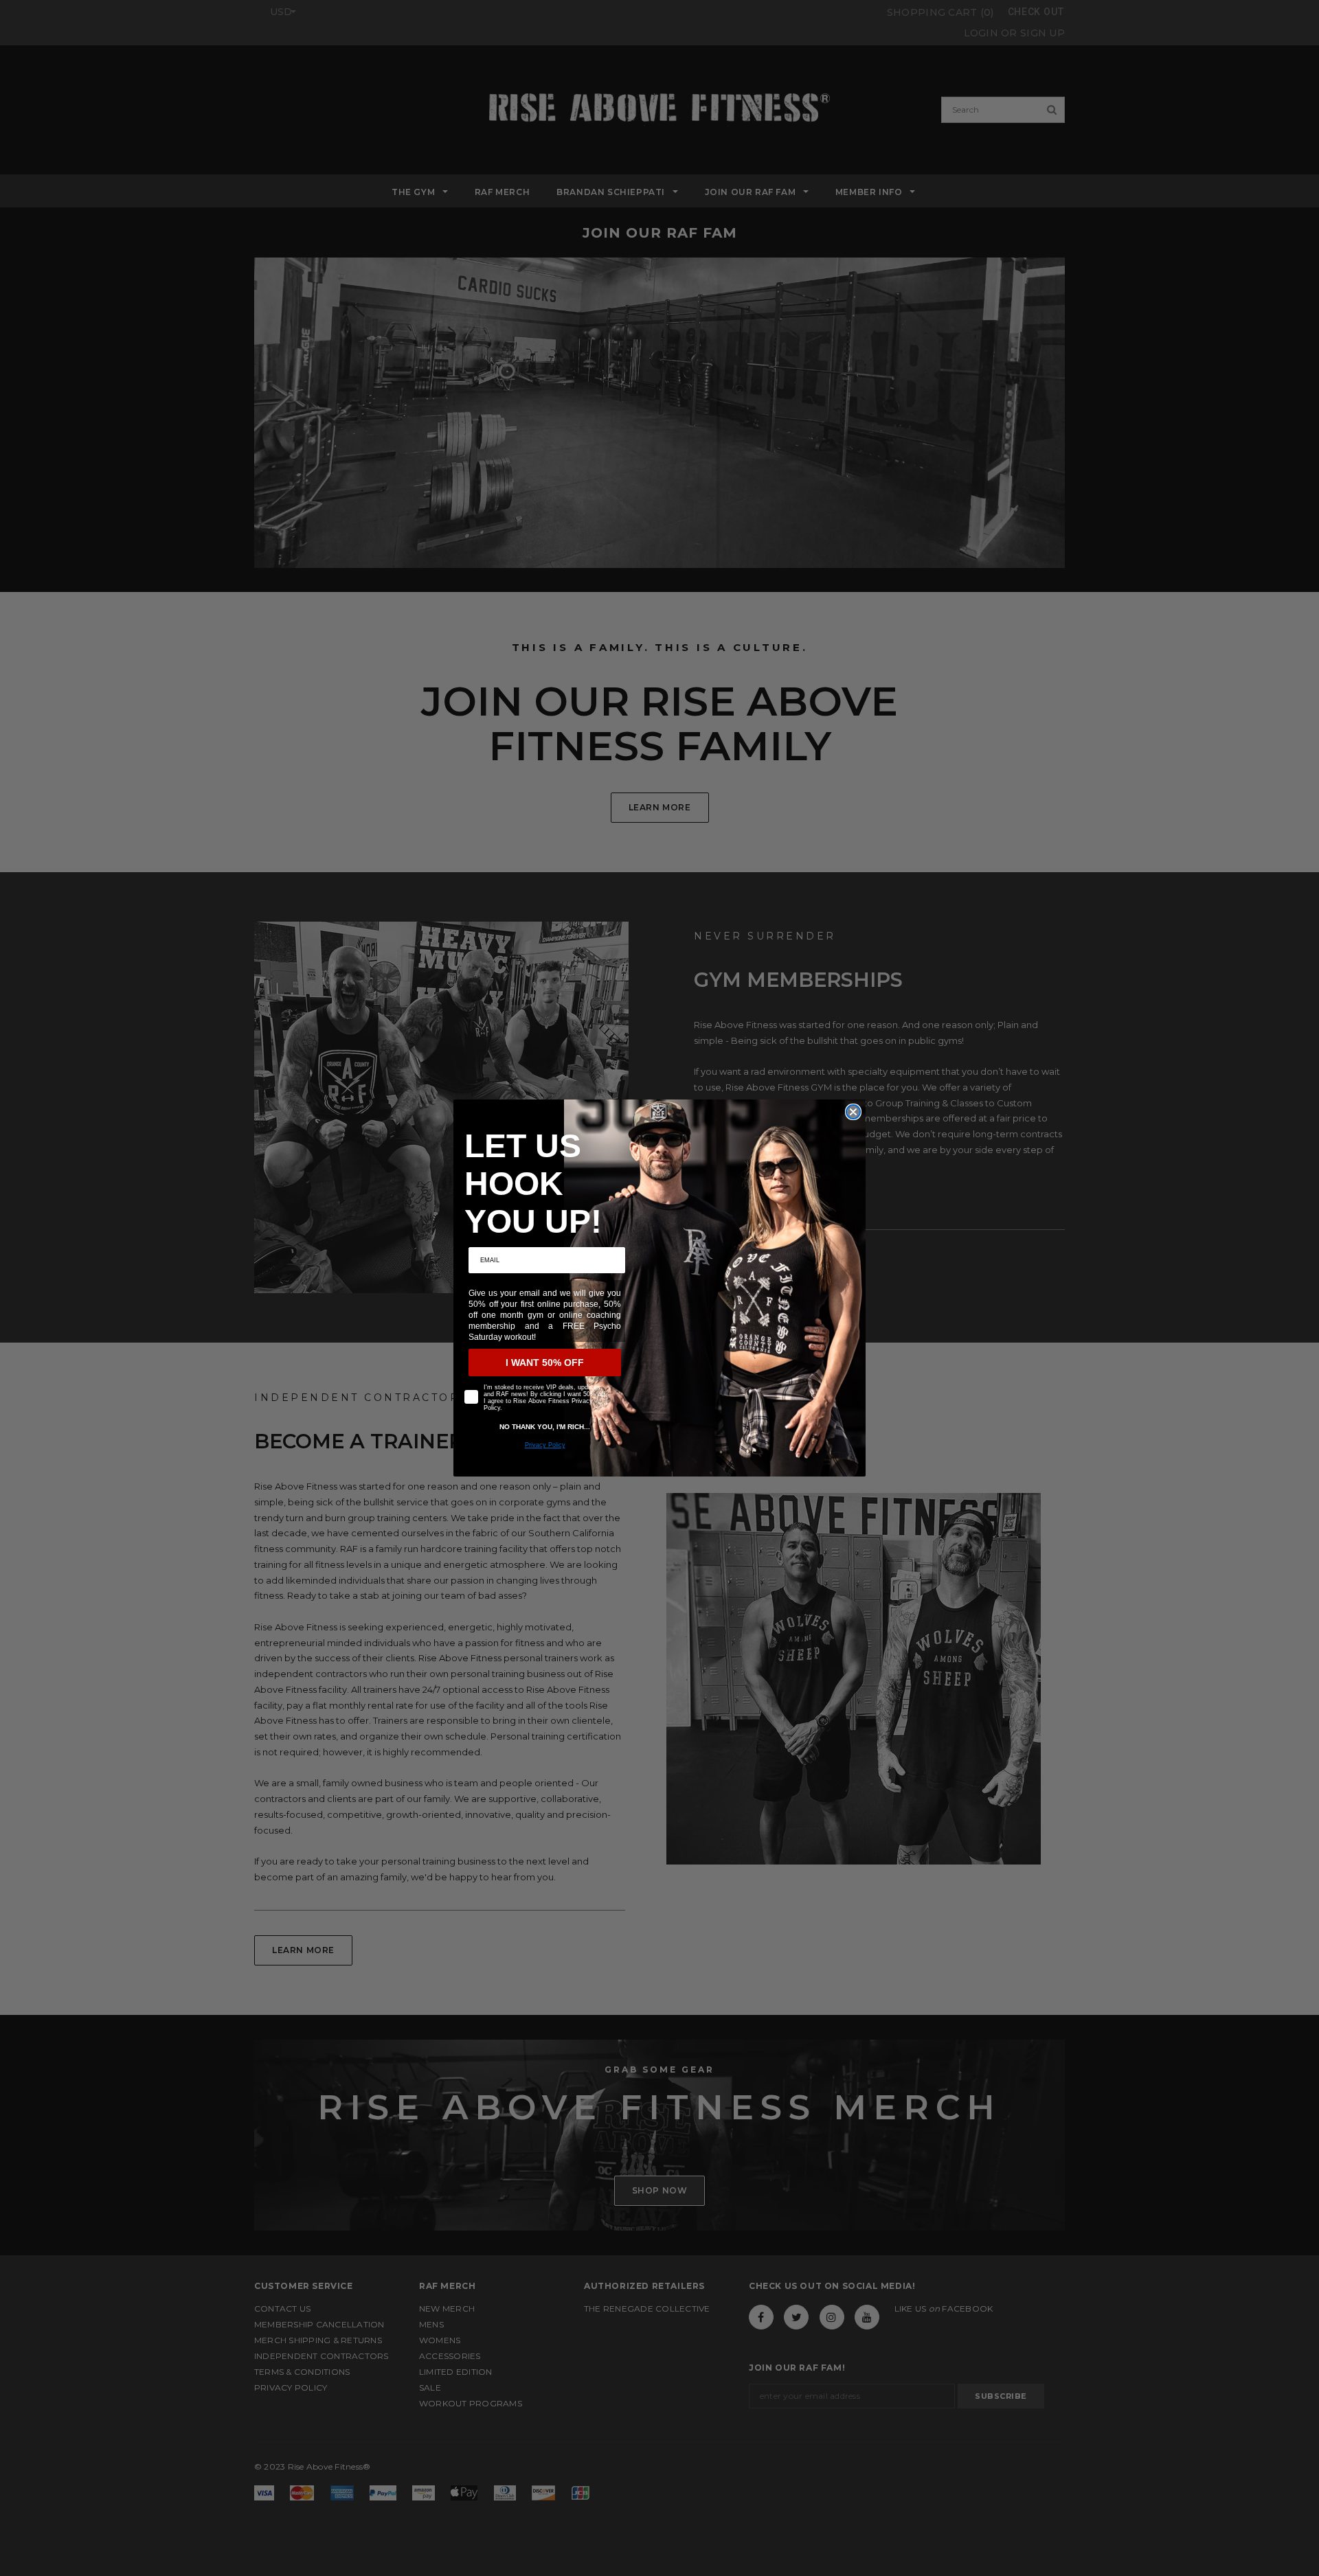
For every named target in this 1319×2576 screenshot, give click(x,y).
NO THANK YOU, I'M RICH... (545, 1427)
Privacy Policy (545, 1445)
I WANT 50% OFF (545, 1363)
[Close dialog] (853, 1112)
